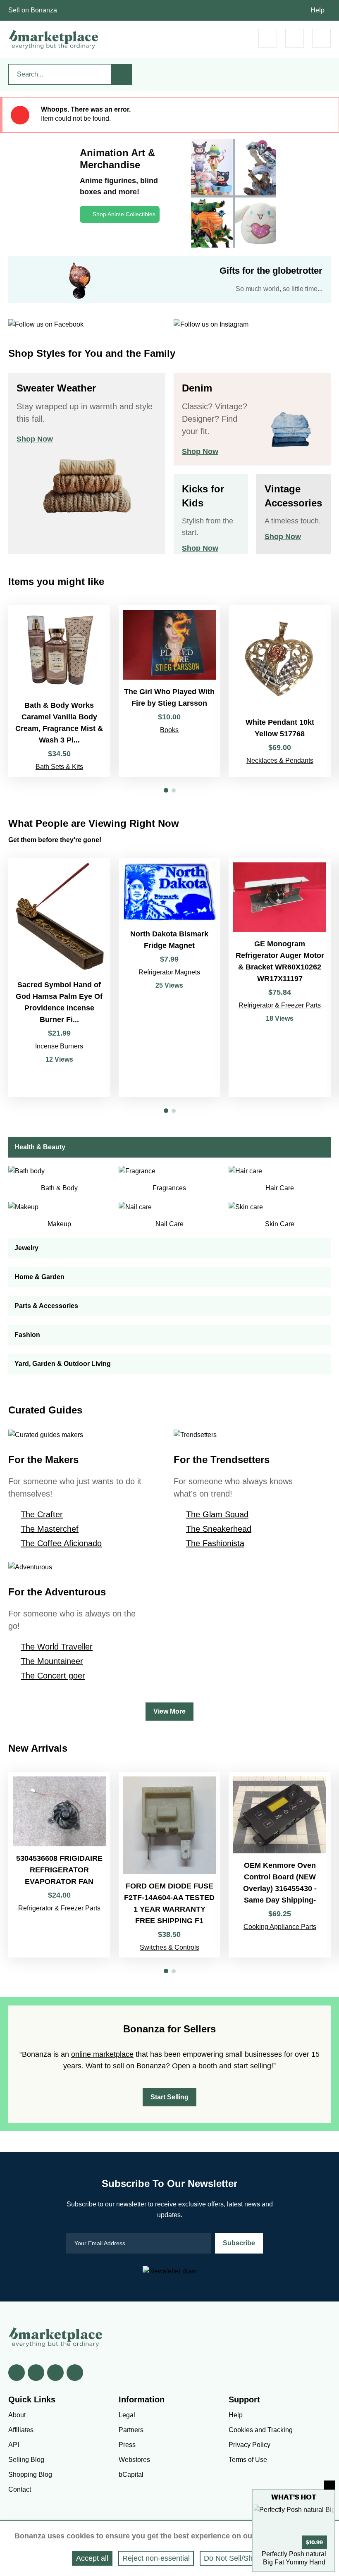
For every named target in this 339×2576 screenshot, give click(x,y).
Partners (131, 2430)
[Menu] (321, 38)
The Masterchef (50, 1529)
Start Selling (169, 2097)
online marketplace (102, 2054)
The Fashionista (215, 1543)
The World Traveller (57, 1647)
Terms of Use (248, 2460)
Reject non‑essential (156, 2558)
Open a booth (195, 2066)
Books (169, 730)
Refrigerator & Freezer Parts (280, 1005)
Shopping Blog (30, 2475)
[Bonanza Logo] (54, 39)
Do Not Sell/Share (234, 2558)
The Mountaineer (52, 1661)
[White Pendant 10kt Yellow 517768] (280, 691)
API (14, 2445)
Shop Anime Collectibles (124, 214)
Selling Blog (26, 2460)
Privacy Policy (249, 2445)
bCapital (131, 2475)
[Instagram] (75, 2373)
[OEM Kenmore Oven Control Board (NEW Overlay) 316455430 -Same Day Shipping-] (280, 1865)
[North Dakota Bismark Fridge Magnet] (170, 978)
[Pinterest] (55, 2373)
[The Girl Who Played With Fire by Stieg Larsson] (170, 691)
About (17, 2415)
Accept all (92, 2558)
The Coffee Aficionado (61, 1543)
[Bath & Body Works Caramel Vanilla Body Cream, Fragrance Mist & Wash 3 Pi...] (59, 691)
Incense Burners (59, 1046)
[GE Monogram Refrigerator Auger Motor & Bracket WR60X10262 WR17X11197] (280, 978)
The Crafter (42, 1514)
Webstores (134, 2460)
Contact (20, 2489)
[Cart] (268, 38)
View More (169, 1711)
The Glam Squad (217, 1514)
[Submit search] (122, 74)
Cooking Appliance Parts (280, 1927)
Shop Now (35, 439)
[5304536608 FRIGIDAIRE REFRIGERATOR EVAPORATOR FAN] (59, 1865)
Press (127, 2445)
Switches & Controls (169, 1947)
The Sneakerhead (219, 1529)
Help (318, 10)
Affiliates (21, 2430)
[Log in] (295, 38)
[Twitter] (36, 2373)
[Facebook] (17, 2373)
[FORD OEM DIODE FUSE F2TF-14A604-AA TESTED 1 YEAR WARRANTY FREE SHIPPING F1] (170, 1865)
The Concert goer (53, 1676)
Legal (127, 2415)
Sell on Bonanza (33, 10)
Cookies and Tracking (261, 2430)
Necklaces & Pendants (280, 760)
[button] (166, 790)
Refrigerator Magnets (169, 972)
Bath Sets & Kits (59, 767)
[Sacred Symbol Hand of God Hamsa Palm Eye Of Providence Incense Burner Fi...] (59, 978)
